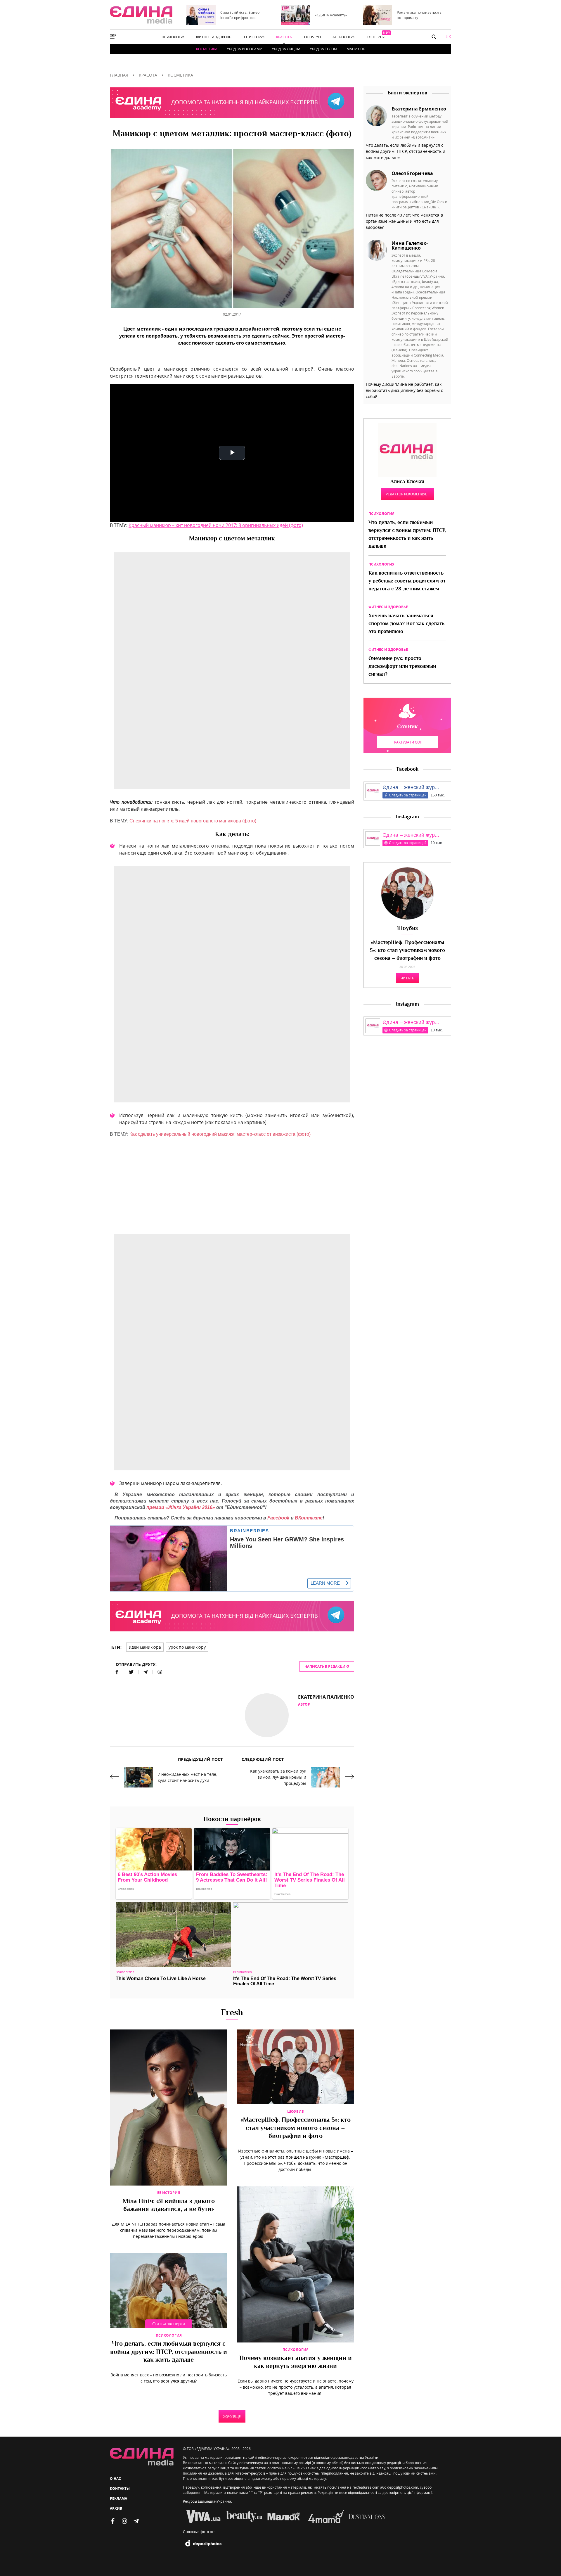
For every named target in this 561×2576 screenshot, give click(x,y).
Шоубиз (296, 2111)
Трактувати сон (407, 742)
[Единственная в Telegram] (136, 2521)
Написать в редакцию (327, 1666)
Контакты (120, 2488)
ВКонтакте (309, 1518)
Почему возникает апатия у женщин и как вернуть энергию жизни (296, 2363)
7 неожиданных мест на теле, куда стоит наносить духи (187, 1777)
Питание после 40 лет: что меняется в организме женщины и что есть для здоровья (404, 221)
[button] (434, 37)
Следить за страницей (408, 795)
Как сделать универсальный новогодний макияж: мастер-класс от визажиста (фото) (220, 1134)
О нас (115, 2479)
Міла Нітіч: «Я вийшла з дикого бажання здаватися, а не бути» (169, 2206)
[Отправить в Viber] (157, 1672)
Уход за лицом (286, 49)
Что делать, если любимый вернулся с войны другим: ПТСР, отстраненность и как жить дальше (169, 2352)
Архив (116, 2508)
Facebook (278, 1518)
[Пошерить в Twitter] (131, 1672)
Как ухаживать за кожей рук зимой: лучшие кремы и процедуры (278, 1777)
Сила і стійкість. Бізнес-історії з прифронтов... (240, 15)
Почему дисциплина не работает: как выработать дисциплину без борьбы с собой (404, 390)
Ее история (169, 2193)
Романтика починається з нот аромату (419, 15)
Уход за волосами (245, 49)
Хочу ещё (232, 2416)
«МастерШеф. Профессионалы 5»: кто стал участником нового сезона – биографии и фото (296, 2128)
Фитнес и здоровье (388, 607)
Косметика (207, 49)
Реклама (118, 2498)
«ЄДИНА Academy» (331, 15)
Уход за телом (323, 49)
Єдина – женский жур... (411, 787)
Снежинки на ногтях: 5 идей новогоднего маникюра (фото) (193, 821)
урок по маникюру (187, 1647)
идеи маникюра (145, 1647)
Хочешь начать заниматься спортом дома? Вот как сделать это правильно (406, 624)
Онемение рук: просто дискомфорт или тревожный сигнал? (402, 667)
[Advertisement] (232, 1183)
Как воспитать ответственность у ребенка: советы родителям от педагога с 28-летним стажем (407, 581)
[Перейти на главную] (141, 15)
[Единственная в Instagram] (124, 2521)
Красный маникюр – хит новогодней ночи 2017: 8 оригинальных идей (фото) (216, 525)
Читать (407, 978)
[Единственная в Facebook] (113, 2521)
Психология (169, 2335)
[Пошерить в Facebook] (117, 1672)
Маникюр (356, 49)
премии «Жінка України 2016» (181, 1507)
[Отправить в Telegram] (146, 1672)
